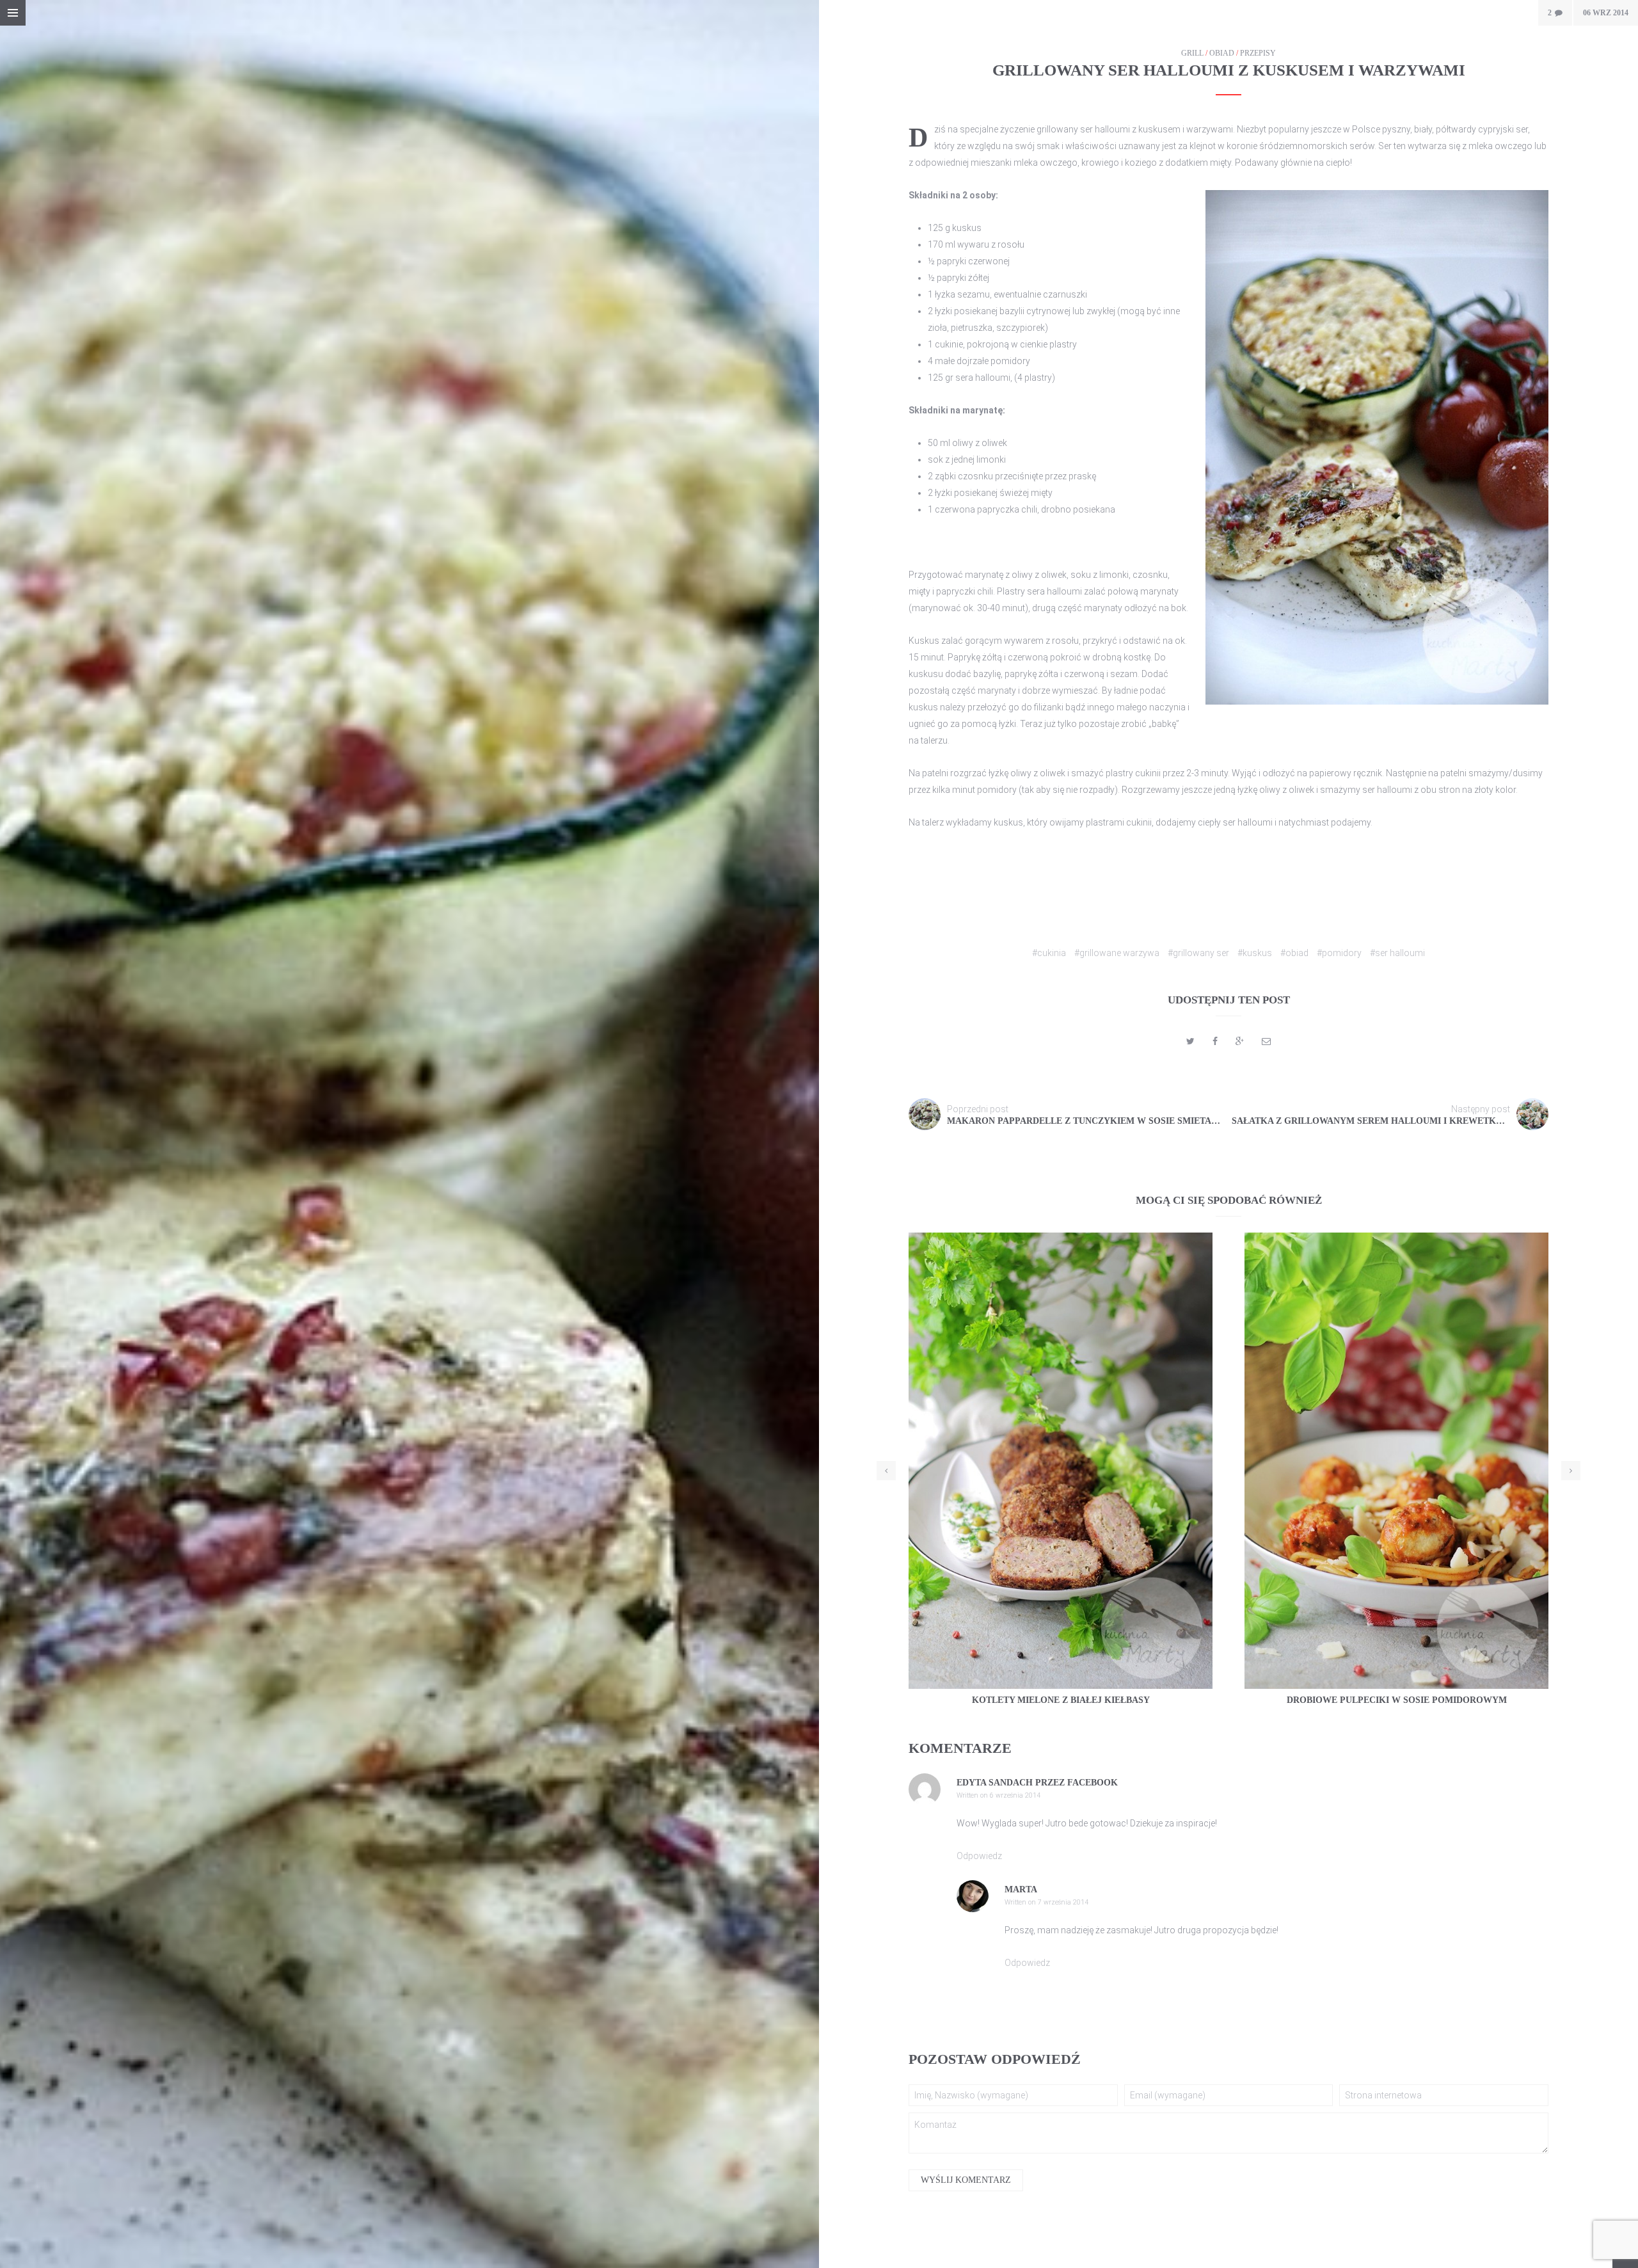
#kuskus (1255, 953)
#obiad (1294, 953)
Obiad (1222, 53)
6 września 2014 (1015, 1795)
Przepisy (1258, 53)
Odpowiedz (979, 1856)
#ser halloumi (1397, 953)
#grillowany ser (1198, 953)
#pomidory (1339, 953)
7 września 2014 (1063, 1902)
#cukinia (1049, 953)
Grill (1192, 53)
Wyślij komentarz (966, 2180)
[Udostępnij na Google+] (1240, 1041)
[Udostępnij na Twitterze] (1190, 1041)
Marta (1021, 1889)
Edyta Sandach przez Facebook (1037, 1783)
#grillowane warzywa (1117, 953)
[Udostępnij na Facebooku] (1215, 1041)
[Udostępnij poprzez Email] (1266, 1041)
